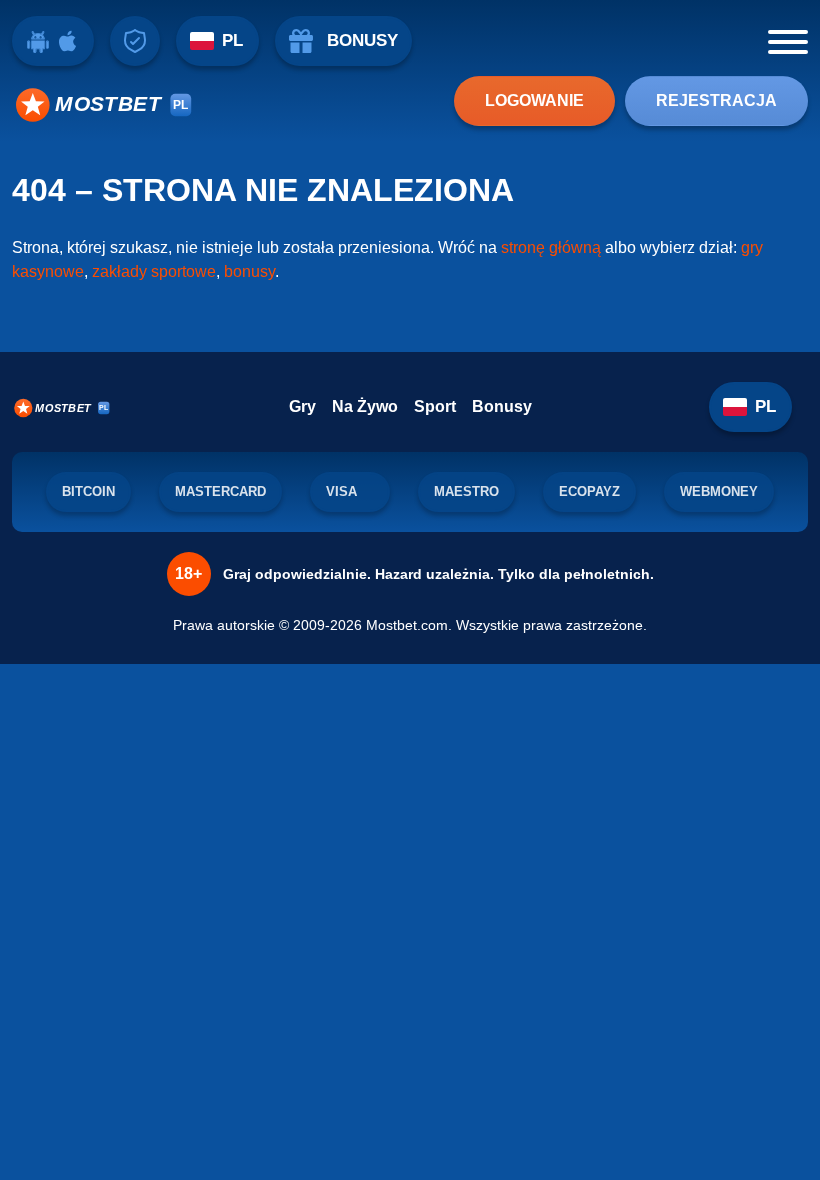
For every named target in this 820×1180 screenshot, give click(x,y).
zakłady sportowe (154, 271)
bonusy (249, 271)
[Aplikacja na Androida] (38, 41)
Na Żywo (365, 406)
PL (232, 40)
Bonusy (502, 406)
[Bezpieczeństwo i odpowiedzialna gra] (135, 41)
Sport (435, 406)
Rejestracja (716, 100)
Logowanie (534, 100)
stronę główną (551, 247)
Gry (302, 406)
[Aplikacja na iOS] (68, 41)
